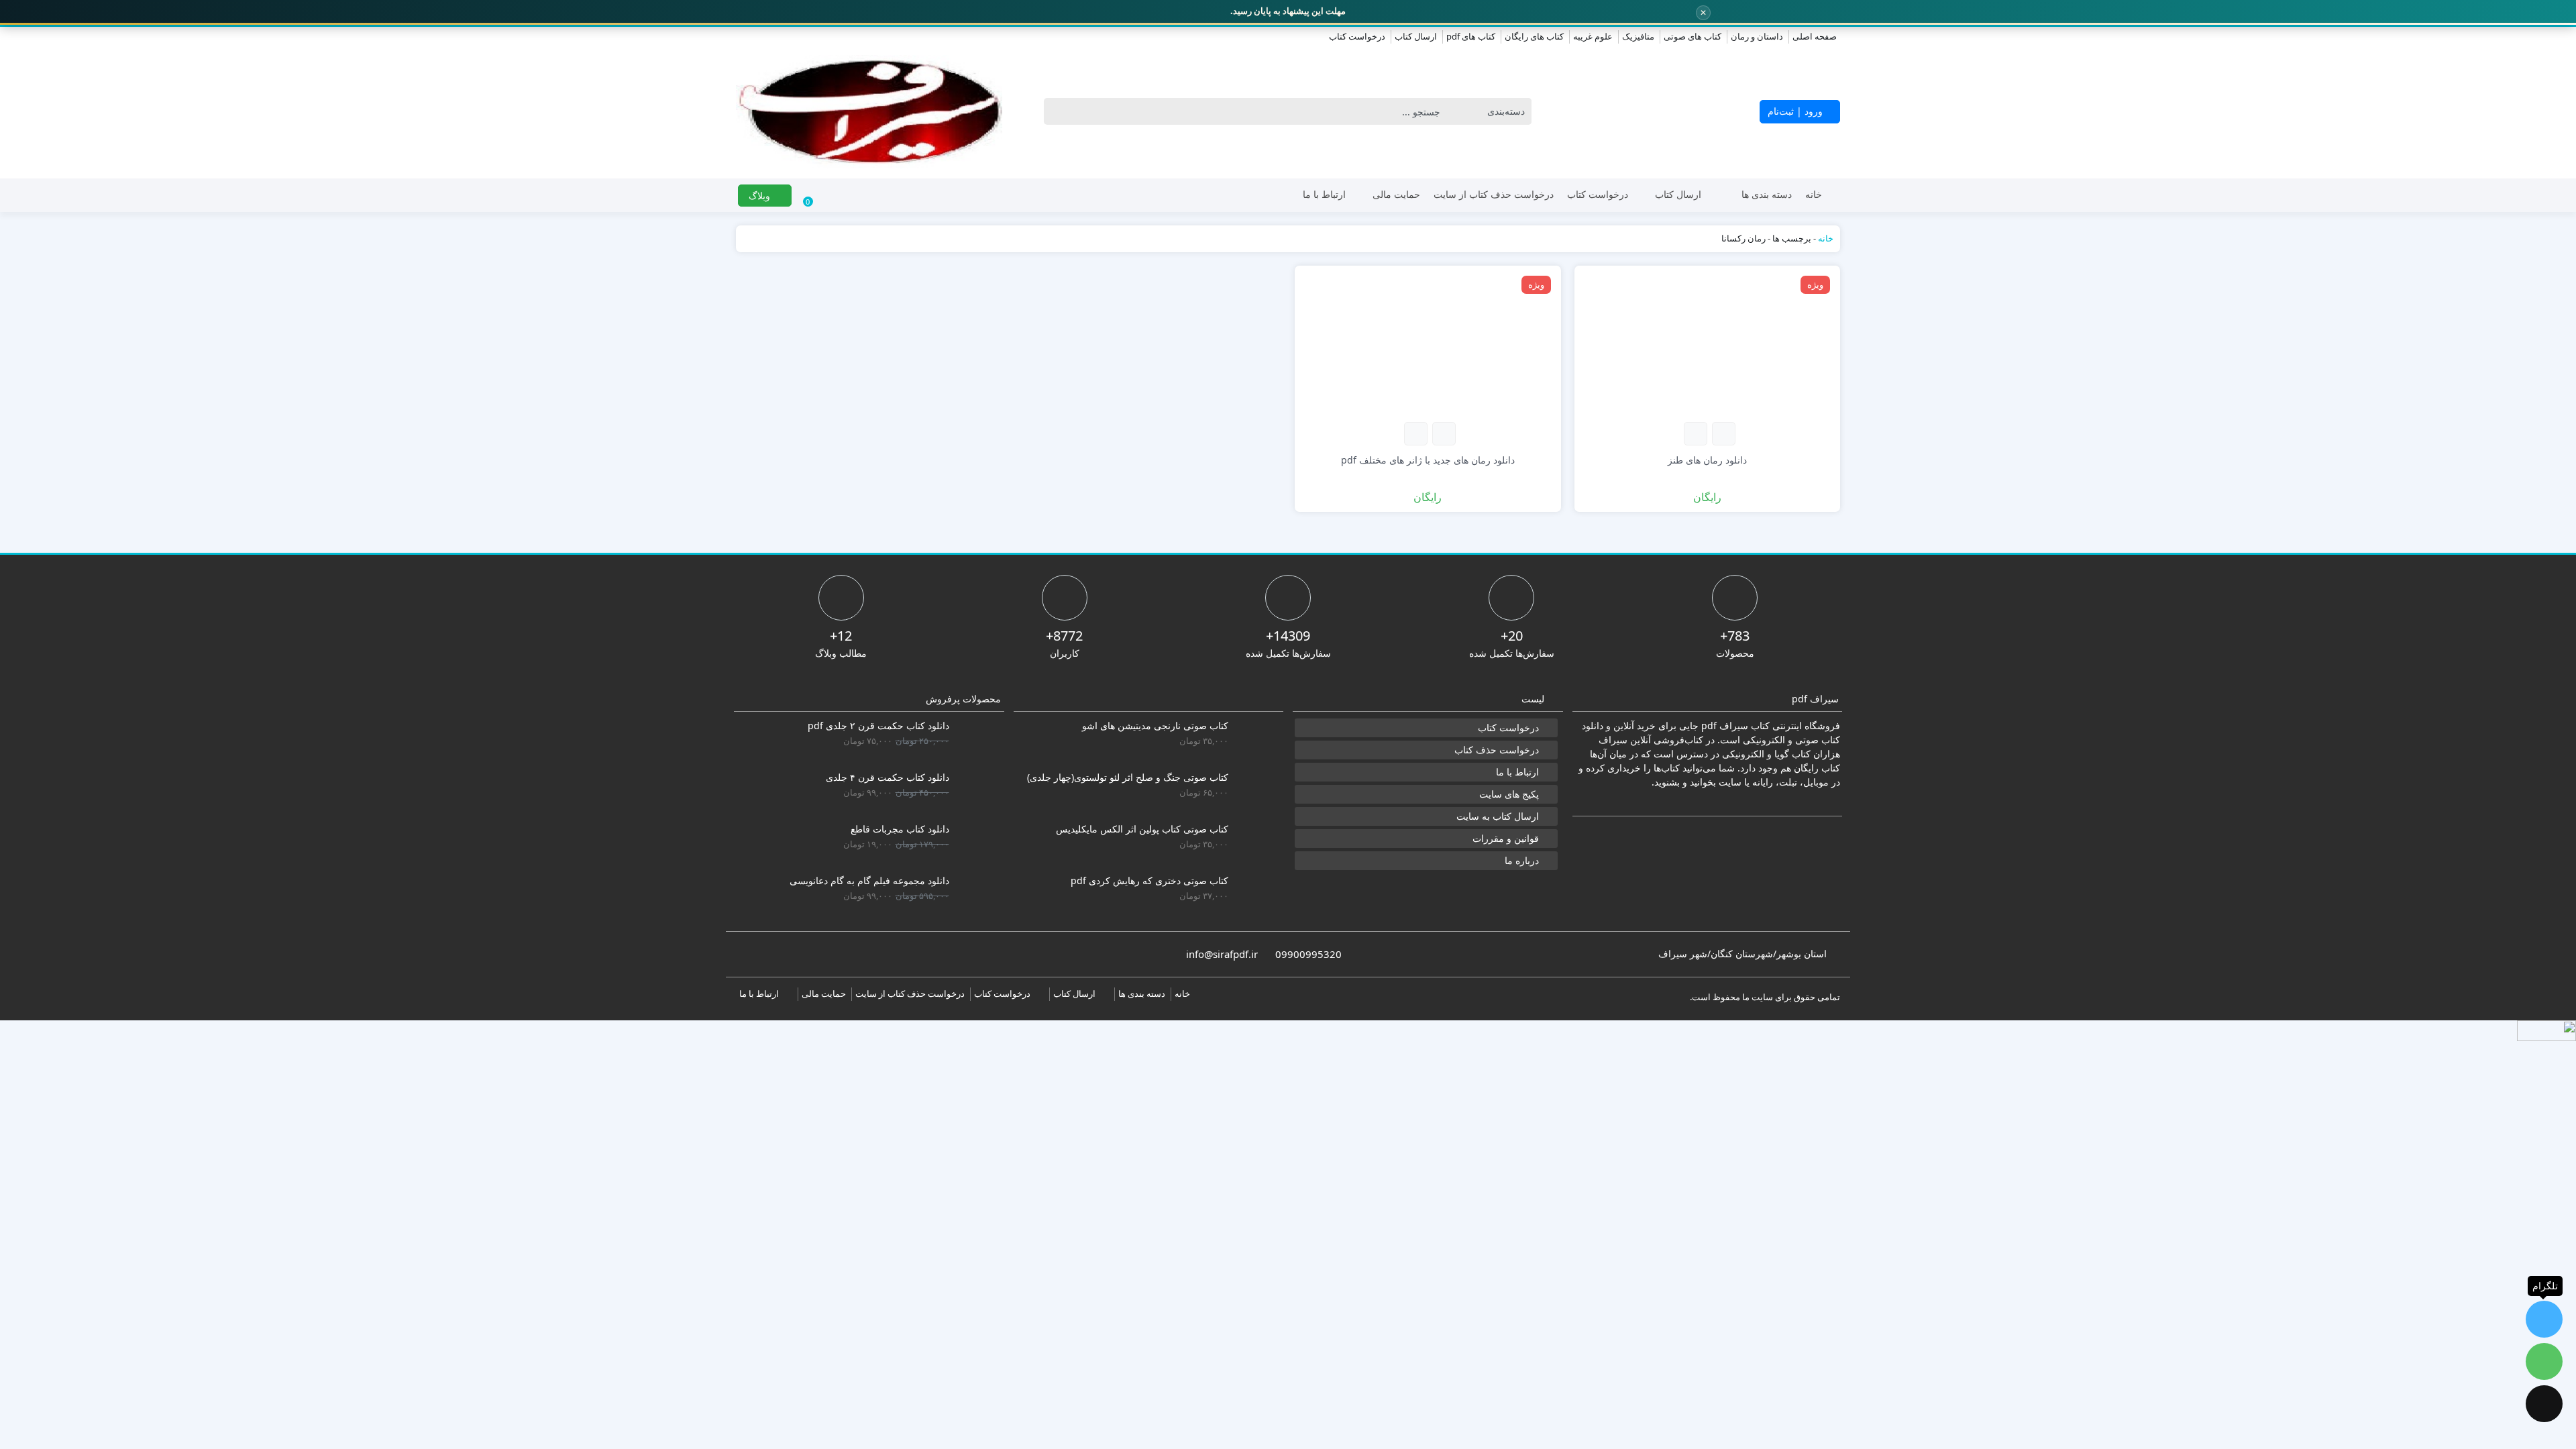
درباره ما (1522, 860)
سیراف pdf (1725, 726)
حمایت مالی (1396, 194)
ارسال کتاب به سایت (1498, 816)
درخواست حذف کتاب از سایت (1494, 194)
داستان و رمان (1757, 36)
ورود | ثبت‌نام (1796, 111)
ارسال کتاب (1416, 36)
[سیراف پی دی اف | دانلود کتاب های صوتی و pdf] (869, 112)
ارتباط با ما (1324, 194)
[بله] (2544, 1404)
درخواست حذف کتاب (1497, 750)
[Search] (1058, 111)
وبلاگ (761, 196)
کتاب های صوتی (1693, 36)
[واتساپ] (2544, 1361)
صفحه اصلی (1815, 36)
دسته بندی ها (1767, 194)
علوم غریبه (1593, 36)
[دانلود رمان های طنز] (1708, 342)
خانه (1814, 194)
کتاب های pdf (1471, 36)
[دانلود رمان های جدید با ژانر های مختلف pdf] (1428, 342)
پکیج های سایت (1509, 794)
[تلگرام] (2544, 1319)
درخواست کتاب (1357, 36)
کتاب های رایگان (1534, 36)
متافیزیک (1638, 36)
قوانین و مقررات (1506, 838)
